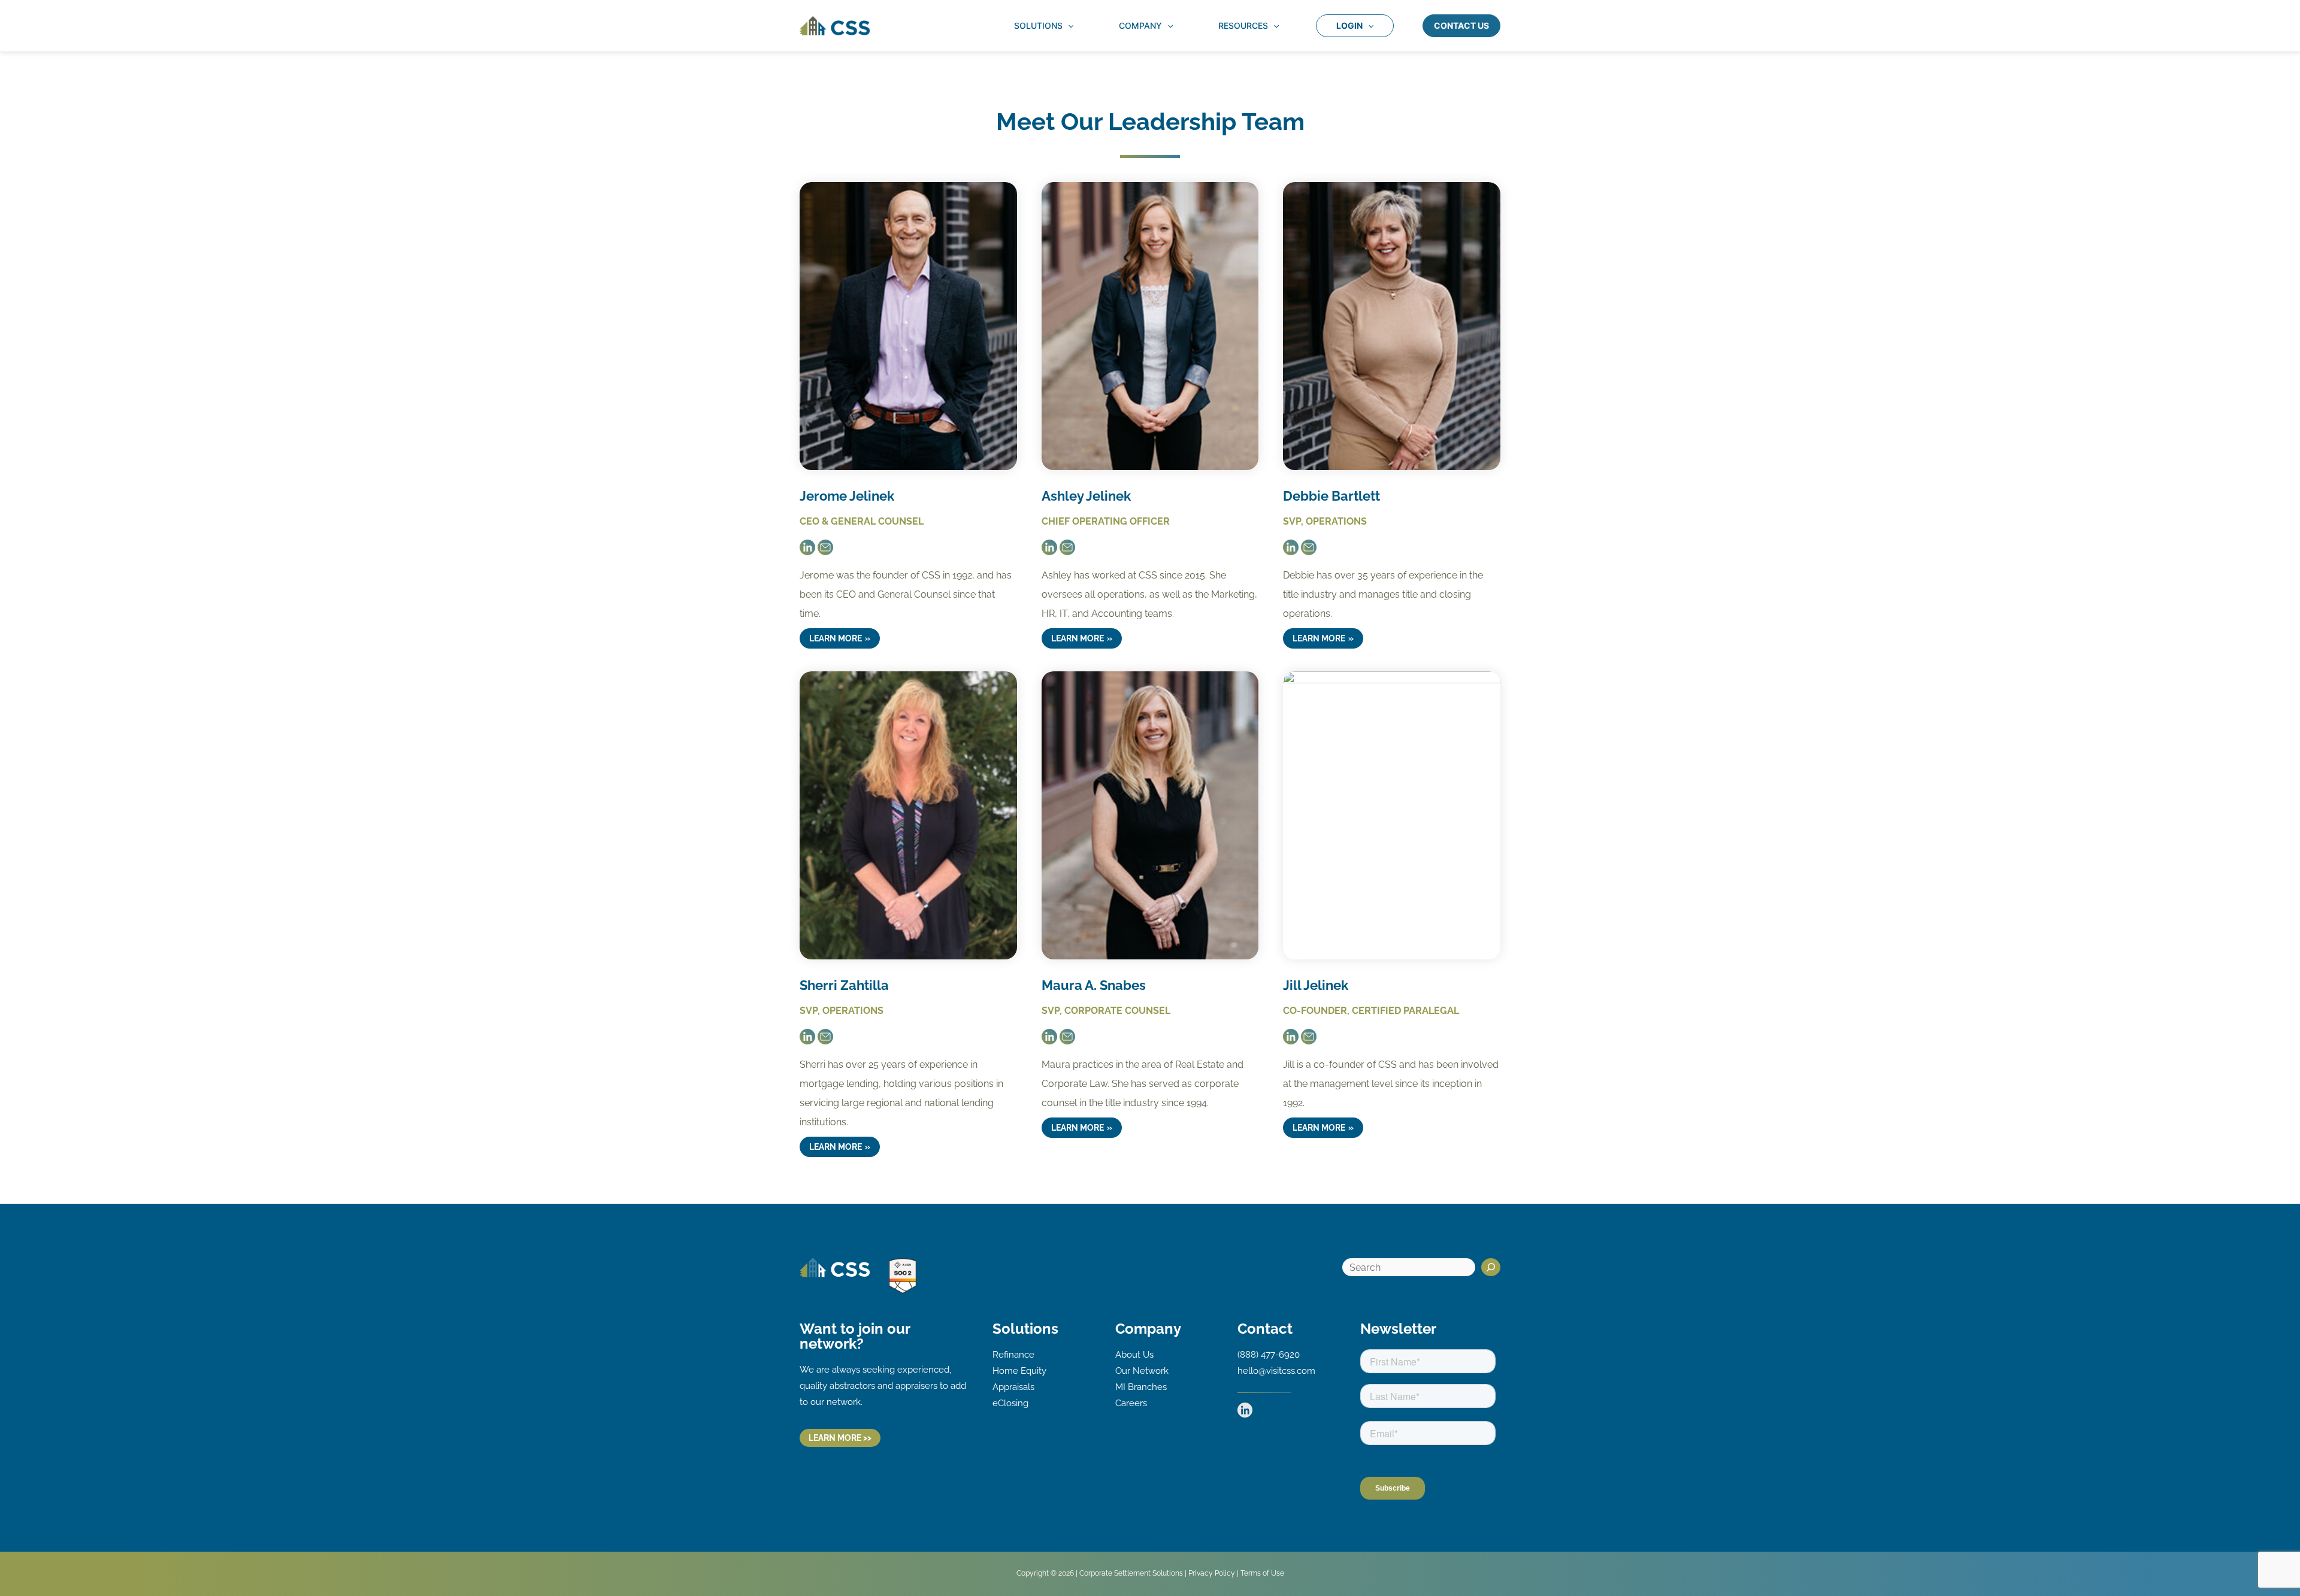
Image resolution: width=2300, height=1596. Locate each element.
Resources (1243, 25)
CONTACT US (1461, 25)
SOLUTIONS (1038, 25)
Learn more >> (840, 1438)
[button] (1068, 26)
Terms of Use (1262, 1573)
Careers (1131, 1403)
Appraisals (1013, 1387)
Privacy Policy (1212, 1573)
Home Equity (1019, 1371)
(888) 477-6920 (1269, 1355)
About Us (1134, 1355)
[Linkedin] (1245, 1410)
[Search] (1491, 1267)
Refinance (1013, 1355)
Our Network (1142, 1371)
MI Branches (1141, 1387)
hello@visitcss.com (1276, 1371)
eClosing (1010, 1403)
